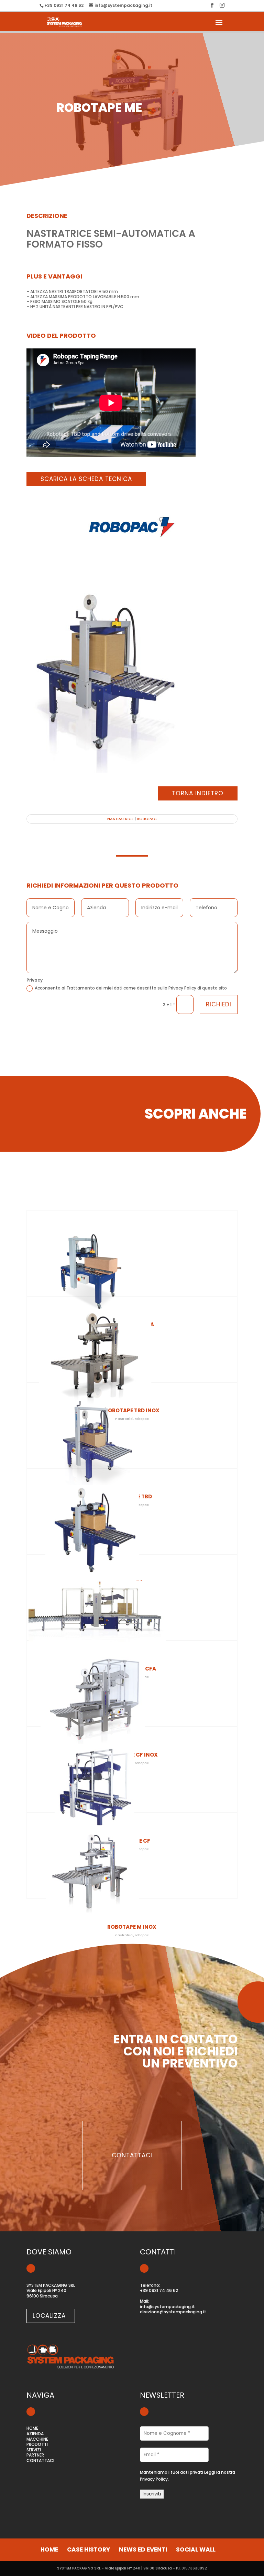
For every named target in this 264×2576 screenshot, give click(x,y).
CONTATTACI (40, 2460)
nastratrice (120, 819)
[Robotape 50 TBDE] (132, 1523)
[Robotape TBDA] (132, 1265)
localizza (49, 2316)
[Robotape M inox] (132, 1868)
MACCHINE (37, 2439)
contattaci (132, 2155)
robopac (147, 819)
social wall (196, 2549)
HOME (32, 2428)
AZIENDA (35, 2434)
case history (89, 2549)
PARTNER (35, 2455)
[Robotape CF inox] (132, 1696)
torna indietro (198, 793)
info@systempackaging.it (167, 2307)
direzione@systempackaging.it (173, 2312)
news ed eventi (143, 2549)
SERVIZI (34, 2450)
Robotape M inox (132, 1927)
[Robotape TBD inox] (132, 1351)
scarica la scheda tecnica (86, 479)
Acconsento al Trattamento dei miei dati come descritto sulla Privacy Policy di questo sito (131, 988)
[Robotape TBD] (132, 1437)
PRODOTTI (37, 2444)
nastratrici (124, 1935)
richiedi (219, 1004)
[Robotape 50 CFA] (132, 1610)
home (49, 2549)
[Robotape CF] (132, 1782)
